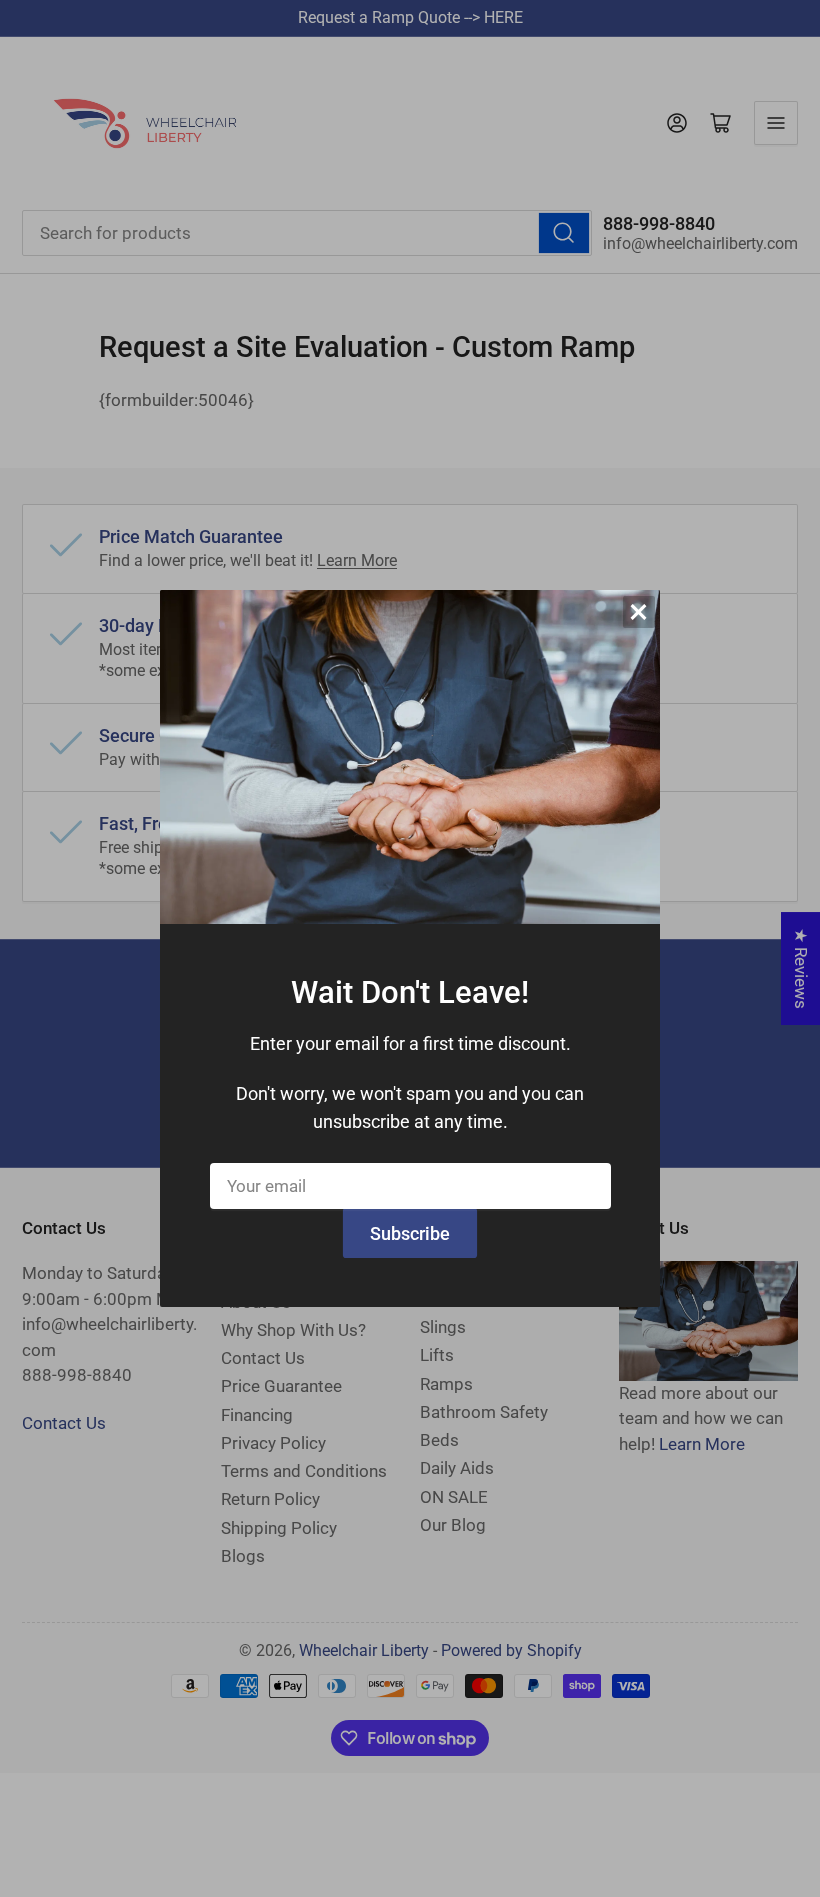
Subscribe (410, 1233)
